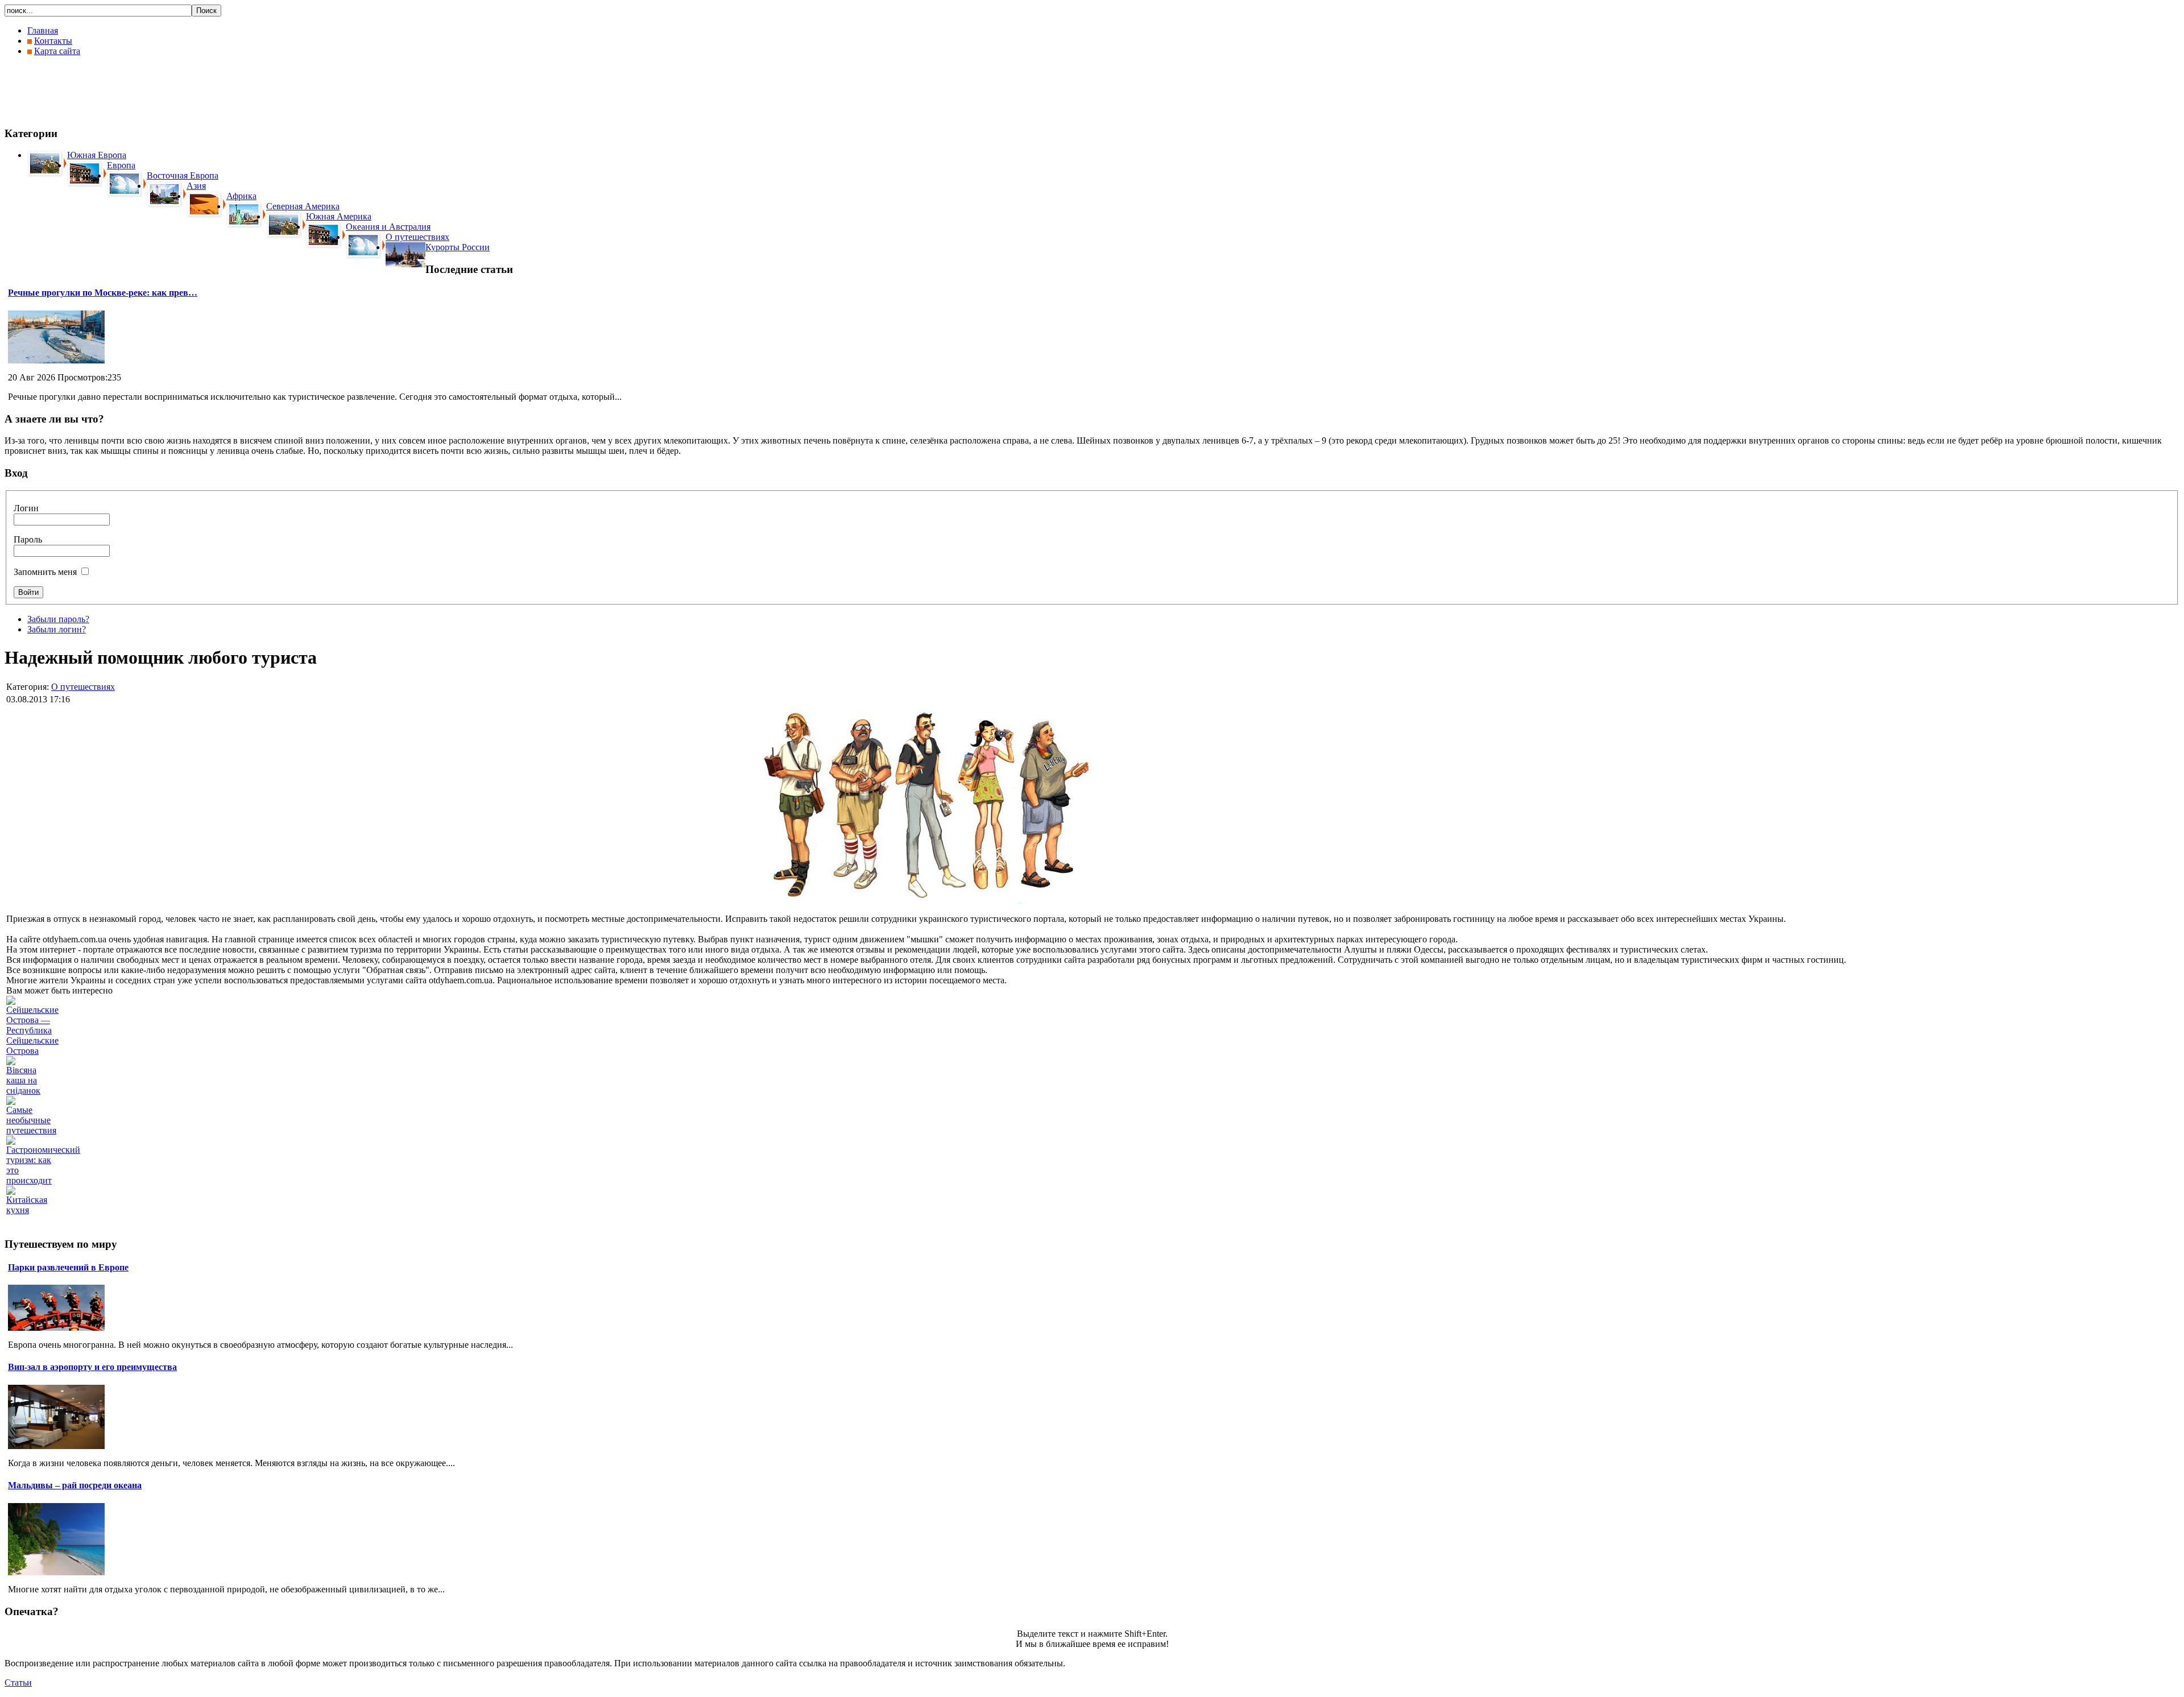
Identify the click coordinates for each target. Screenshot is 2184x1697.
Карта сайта (57, 51)
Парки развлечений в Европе (68, 1267)
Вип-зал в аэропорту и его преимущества (92, 1367)
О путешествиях (83, 687)
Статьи (18, 1682)
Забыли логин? (57, 629)
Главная (43, 30)
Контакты (53, 41)
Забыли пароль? (58, 619)
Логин (26, 508)
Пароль (28, 539)
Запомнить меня (45, 572)
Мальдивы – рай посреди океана (75, 1485)
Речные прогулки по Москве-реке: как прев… (103, 293)
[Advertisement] (212, 91)
